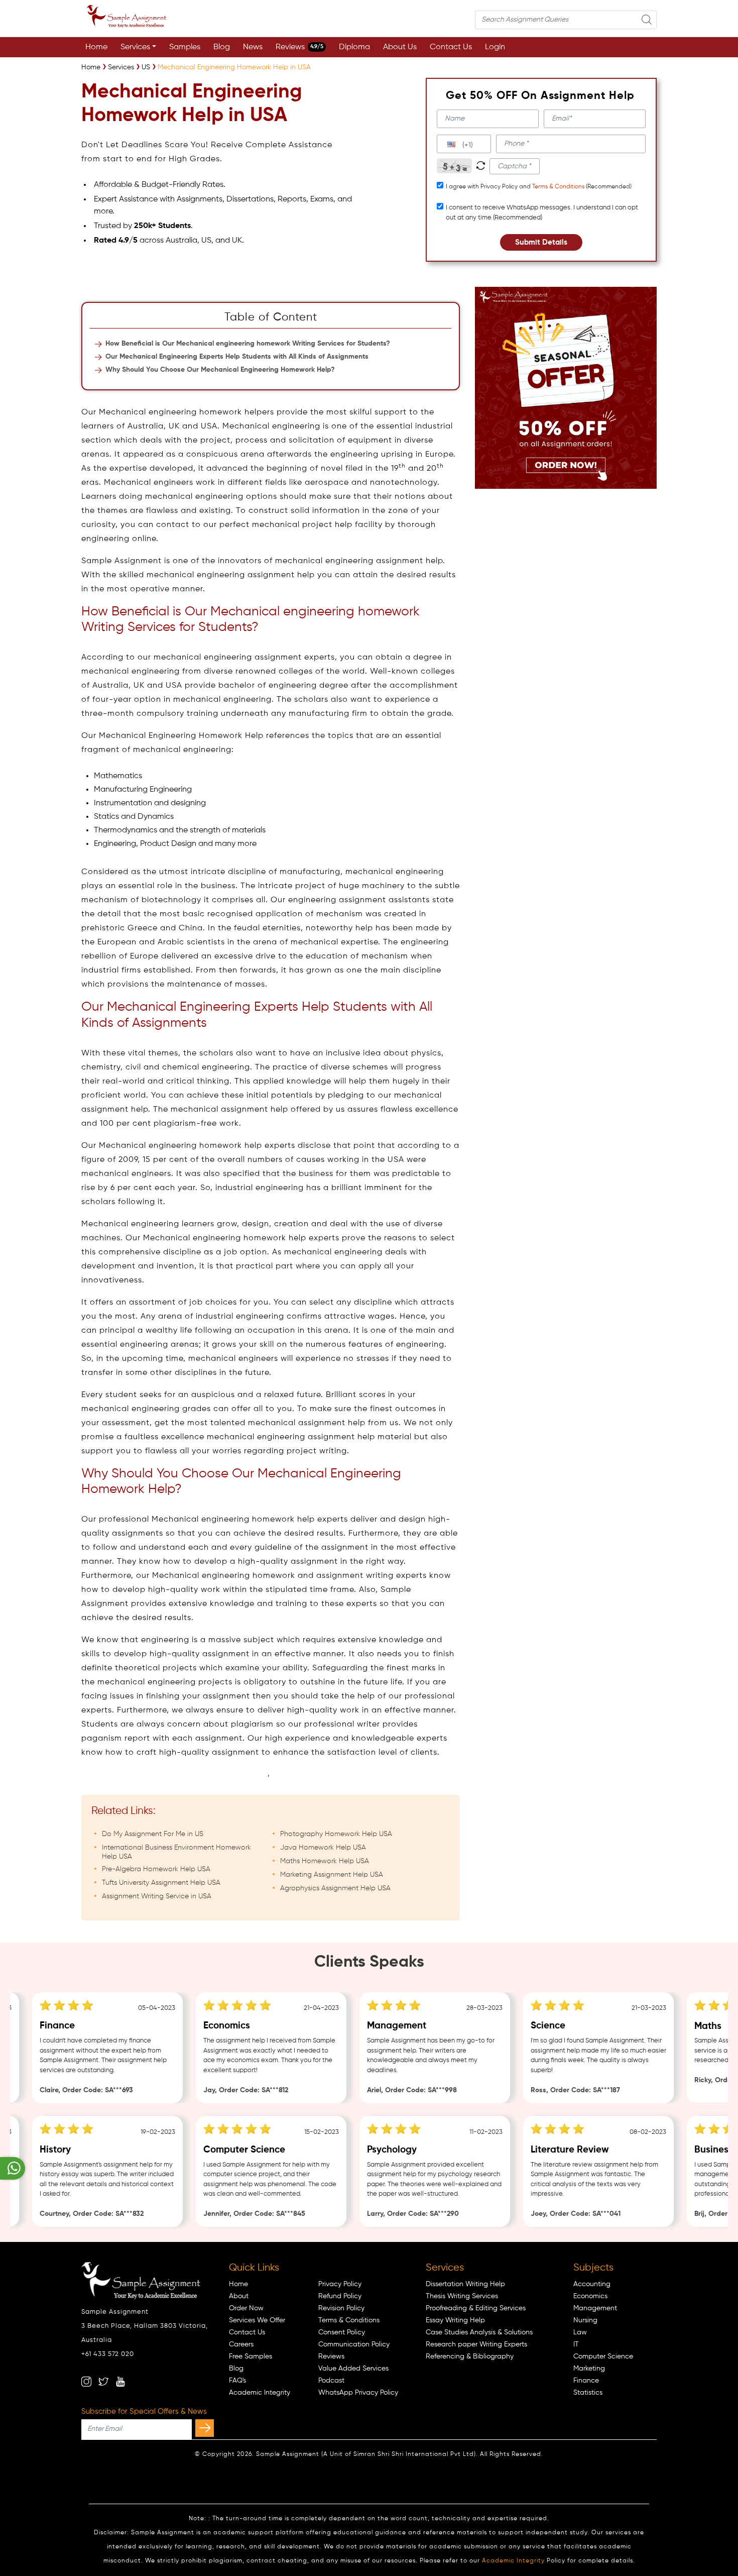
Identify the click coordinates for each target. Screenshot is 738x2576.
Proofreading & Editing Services (476, 2308)
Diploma (354, 47)
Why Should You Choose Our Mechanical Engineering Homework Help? (220, 370)
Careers (241, 2344)
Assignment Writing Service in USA (157, 1896)
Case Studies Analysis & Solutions (479, 2332)
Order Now (246, 2308)
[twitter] (103, 2382)
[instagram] (86, 2382)
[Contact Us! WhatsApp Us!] (13, 2168)
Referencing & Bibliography (470, 2356)
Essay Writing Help (455, 2320)
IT (576, 2344)
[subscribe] (205, 2428)
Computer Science (603, 2356)
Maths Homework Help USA (325, 1861)
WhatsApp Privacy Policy (358, 2393)
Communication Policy (354, 2344)
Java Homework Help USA (323, 1848)
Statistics (588, 2393)
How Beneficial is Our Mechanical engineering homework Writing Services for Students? (248, 344)
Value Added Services (353, 2369)
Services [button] (135, 47)
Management (595, 2308)
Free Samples (251, 2356)
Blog (222, 47)
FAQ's (237, 2381)
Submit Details (541, 242)
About (239, 2296)
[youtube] (120, 2382)
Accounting (592, 2284)
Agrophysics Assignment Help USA (335, 1888)
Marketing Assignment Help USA (332, 1875)
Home (96, 47)
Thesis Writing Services (462, 2296)
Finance (586, 2381)
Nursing (585, 2320)
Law (580, 2332)
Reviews (299, 47)
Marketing (589, 2369)
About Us (400, 47)
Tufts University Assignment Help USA (161, 1883)
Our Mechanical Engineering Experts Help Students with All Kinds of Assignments (237, 357)
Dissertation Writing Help (465, 2284)
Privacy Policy (340, 2284)
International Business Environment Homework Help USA (176, 1852)
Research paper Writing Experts (476, 2344)
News (253, 47)
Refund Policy (340, 2296)
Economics (590, 2296)
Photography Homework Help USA (336, 1834)
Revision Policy (341, 2308)
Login (495, 47)
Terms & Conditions (558, 187)
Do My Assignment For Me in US (153, 1834)
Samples (185, 47)
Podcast (331, 2381)
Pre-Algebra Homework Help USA (156, 1869)
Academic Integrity (260, 2393)
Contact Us (451, 47)
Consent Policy (342, 2332)
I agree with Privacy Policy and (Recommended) (539, 187)
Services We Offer (257, 2320)
